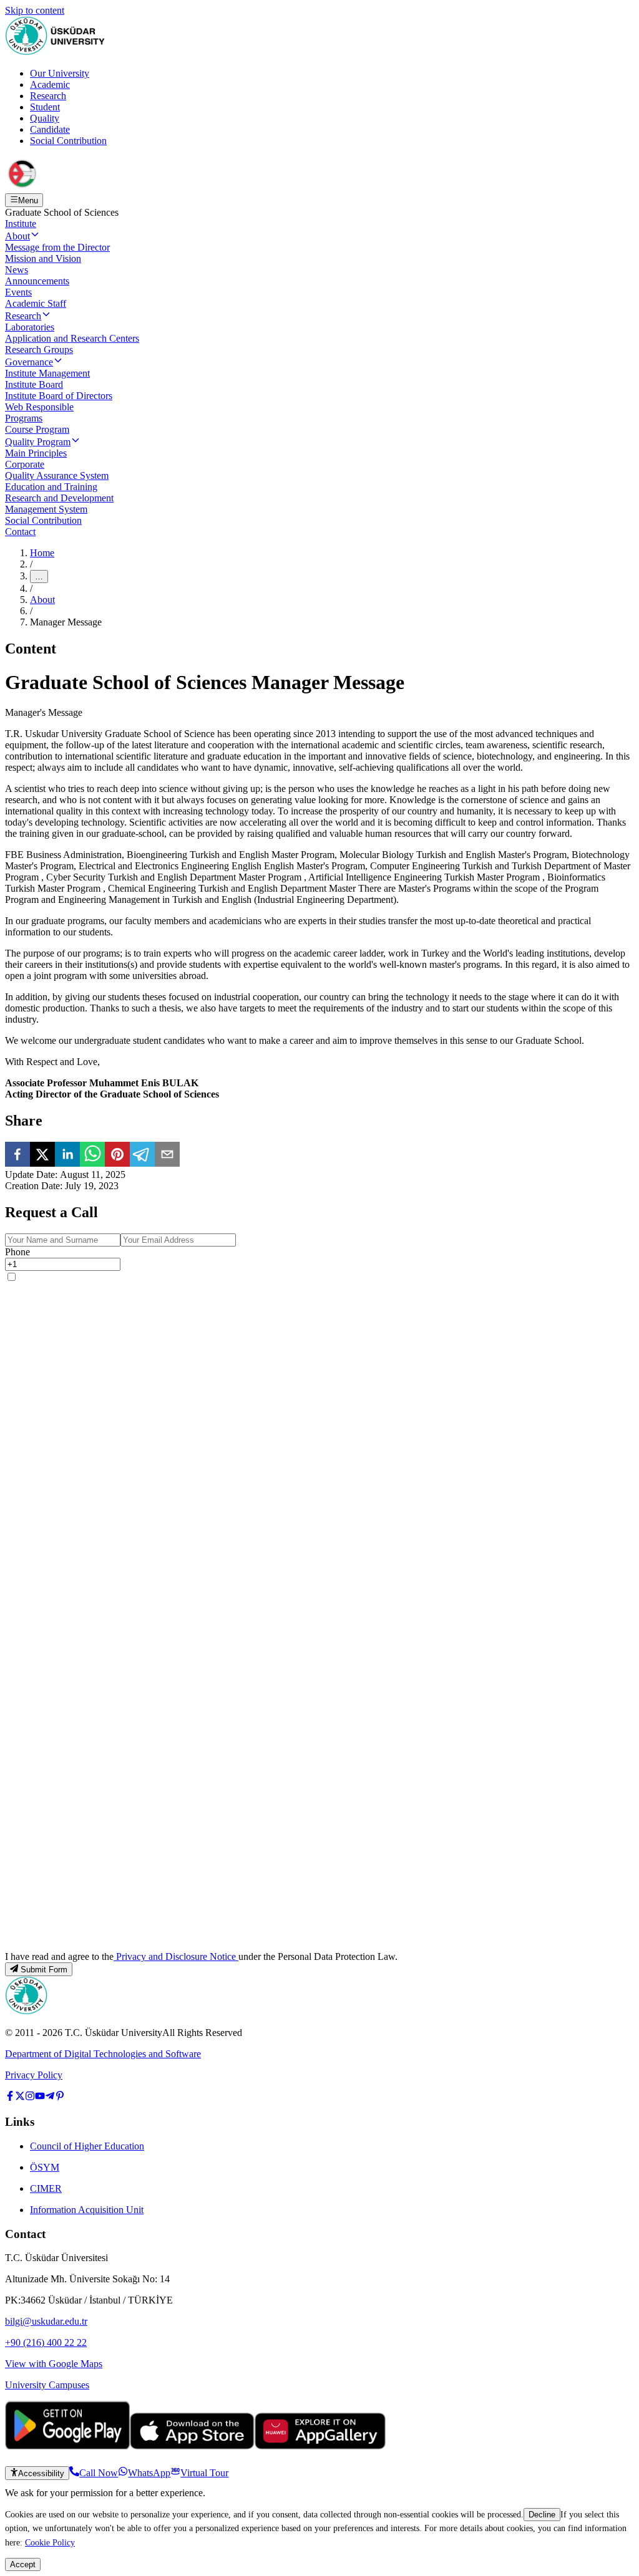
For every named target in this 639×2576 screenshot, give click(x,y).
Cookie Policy (50, 2542)
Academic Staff (36, 303)
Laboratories (30, 327)
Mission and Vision (43, 258)
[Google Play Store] (67, 2446)
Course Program (37, 429)
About (17, 236)
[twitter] (42, 1155)
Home (42, 553)
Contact (20, 532)
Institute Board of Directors (59, 396)
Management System (46, 509)
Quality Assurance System (57, 475)
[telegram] (142, 1155)
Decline (542, 2515)
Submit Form (44, 1970)
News (17, 270)
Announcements (37, 281)
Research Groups (39, 350)
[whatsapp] (92, 1155)
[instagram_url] (30, 2097)
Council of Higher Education (87, 2146)
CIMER (46, 2188)
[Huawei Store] (320, 2446)
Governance (29, 362)
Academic (50, 84)
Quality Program (38, 442)
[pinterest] (117, 1155)
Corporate (25, 464)
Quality (45, 118)
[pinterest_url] (60, 2097)
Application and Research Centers (72, 338)
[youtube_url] (40, 2097)
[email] (167, 1155)
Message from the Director (57, 247)
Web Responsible (39, 407)
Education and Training (51, 487)
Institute (21, 224)
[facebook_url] (10, 2097)
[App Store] (192, 2446)
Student (45, 107)
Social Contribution (68, 141)
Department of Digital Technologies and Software (103, 2054)
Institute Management (47, 373)
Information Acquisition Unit (87, 2210)
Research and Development (59, 498)
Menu (28, 200)
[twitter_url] (20, 2097)
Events (18, 292)
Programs (24, 418)
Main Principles (36, 453)
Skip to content (35, 10)
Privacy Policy (34, 2075)
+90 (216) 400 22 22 (46, 2342)
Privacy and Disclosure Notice (176, 1956)
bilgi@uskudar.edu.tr (46, 2321)
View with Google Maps (54, 2364)
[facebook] (17, 1155)
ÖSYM (45, 2167)
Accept (23, 2564)
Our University (60, 73)
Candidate (50, 129)
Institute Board (34, 384)
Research (48, 96)
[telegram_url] (50, 2097)
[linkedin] (67, 1155)
